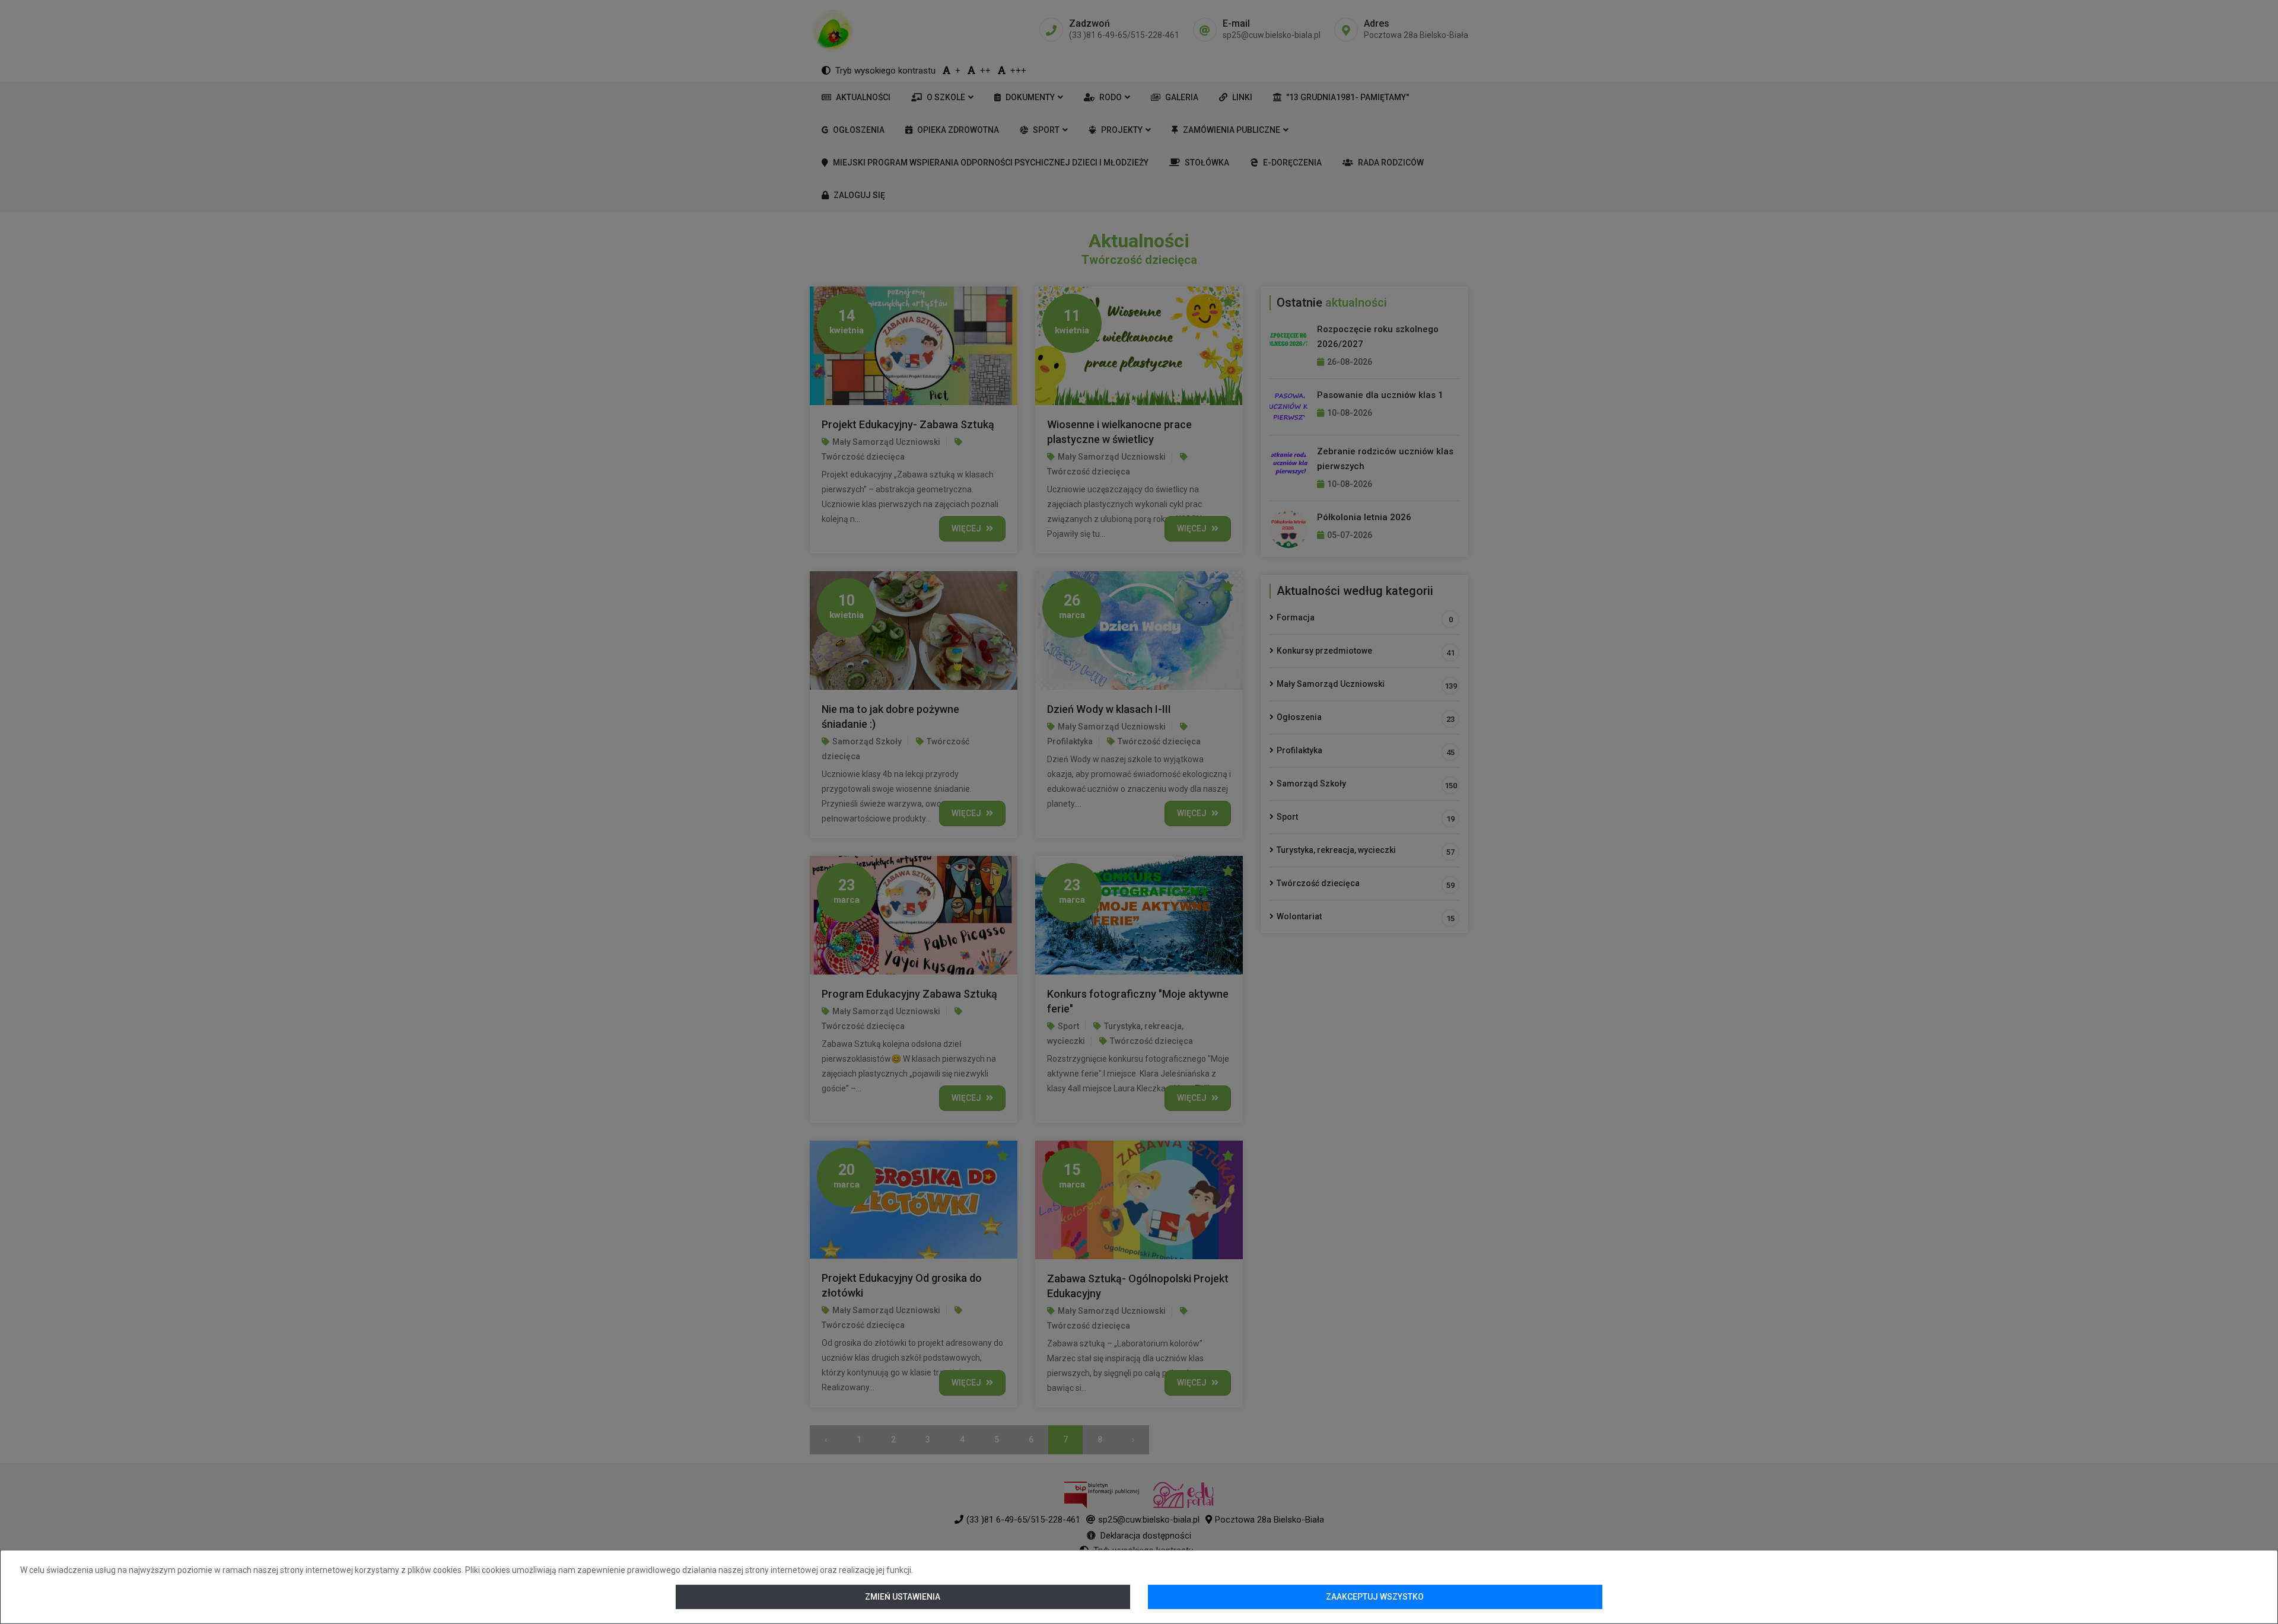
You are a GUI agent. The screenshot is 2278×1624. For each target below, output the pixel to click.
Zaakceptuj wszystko (1375, 1597)
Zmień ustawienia (903, 1597)
